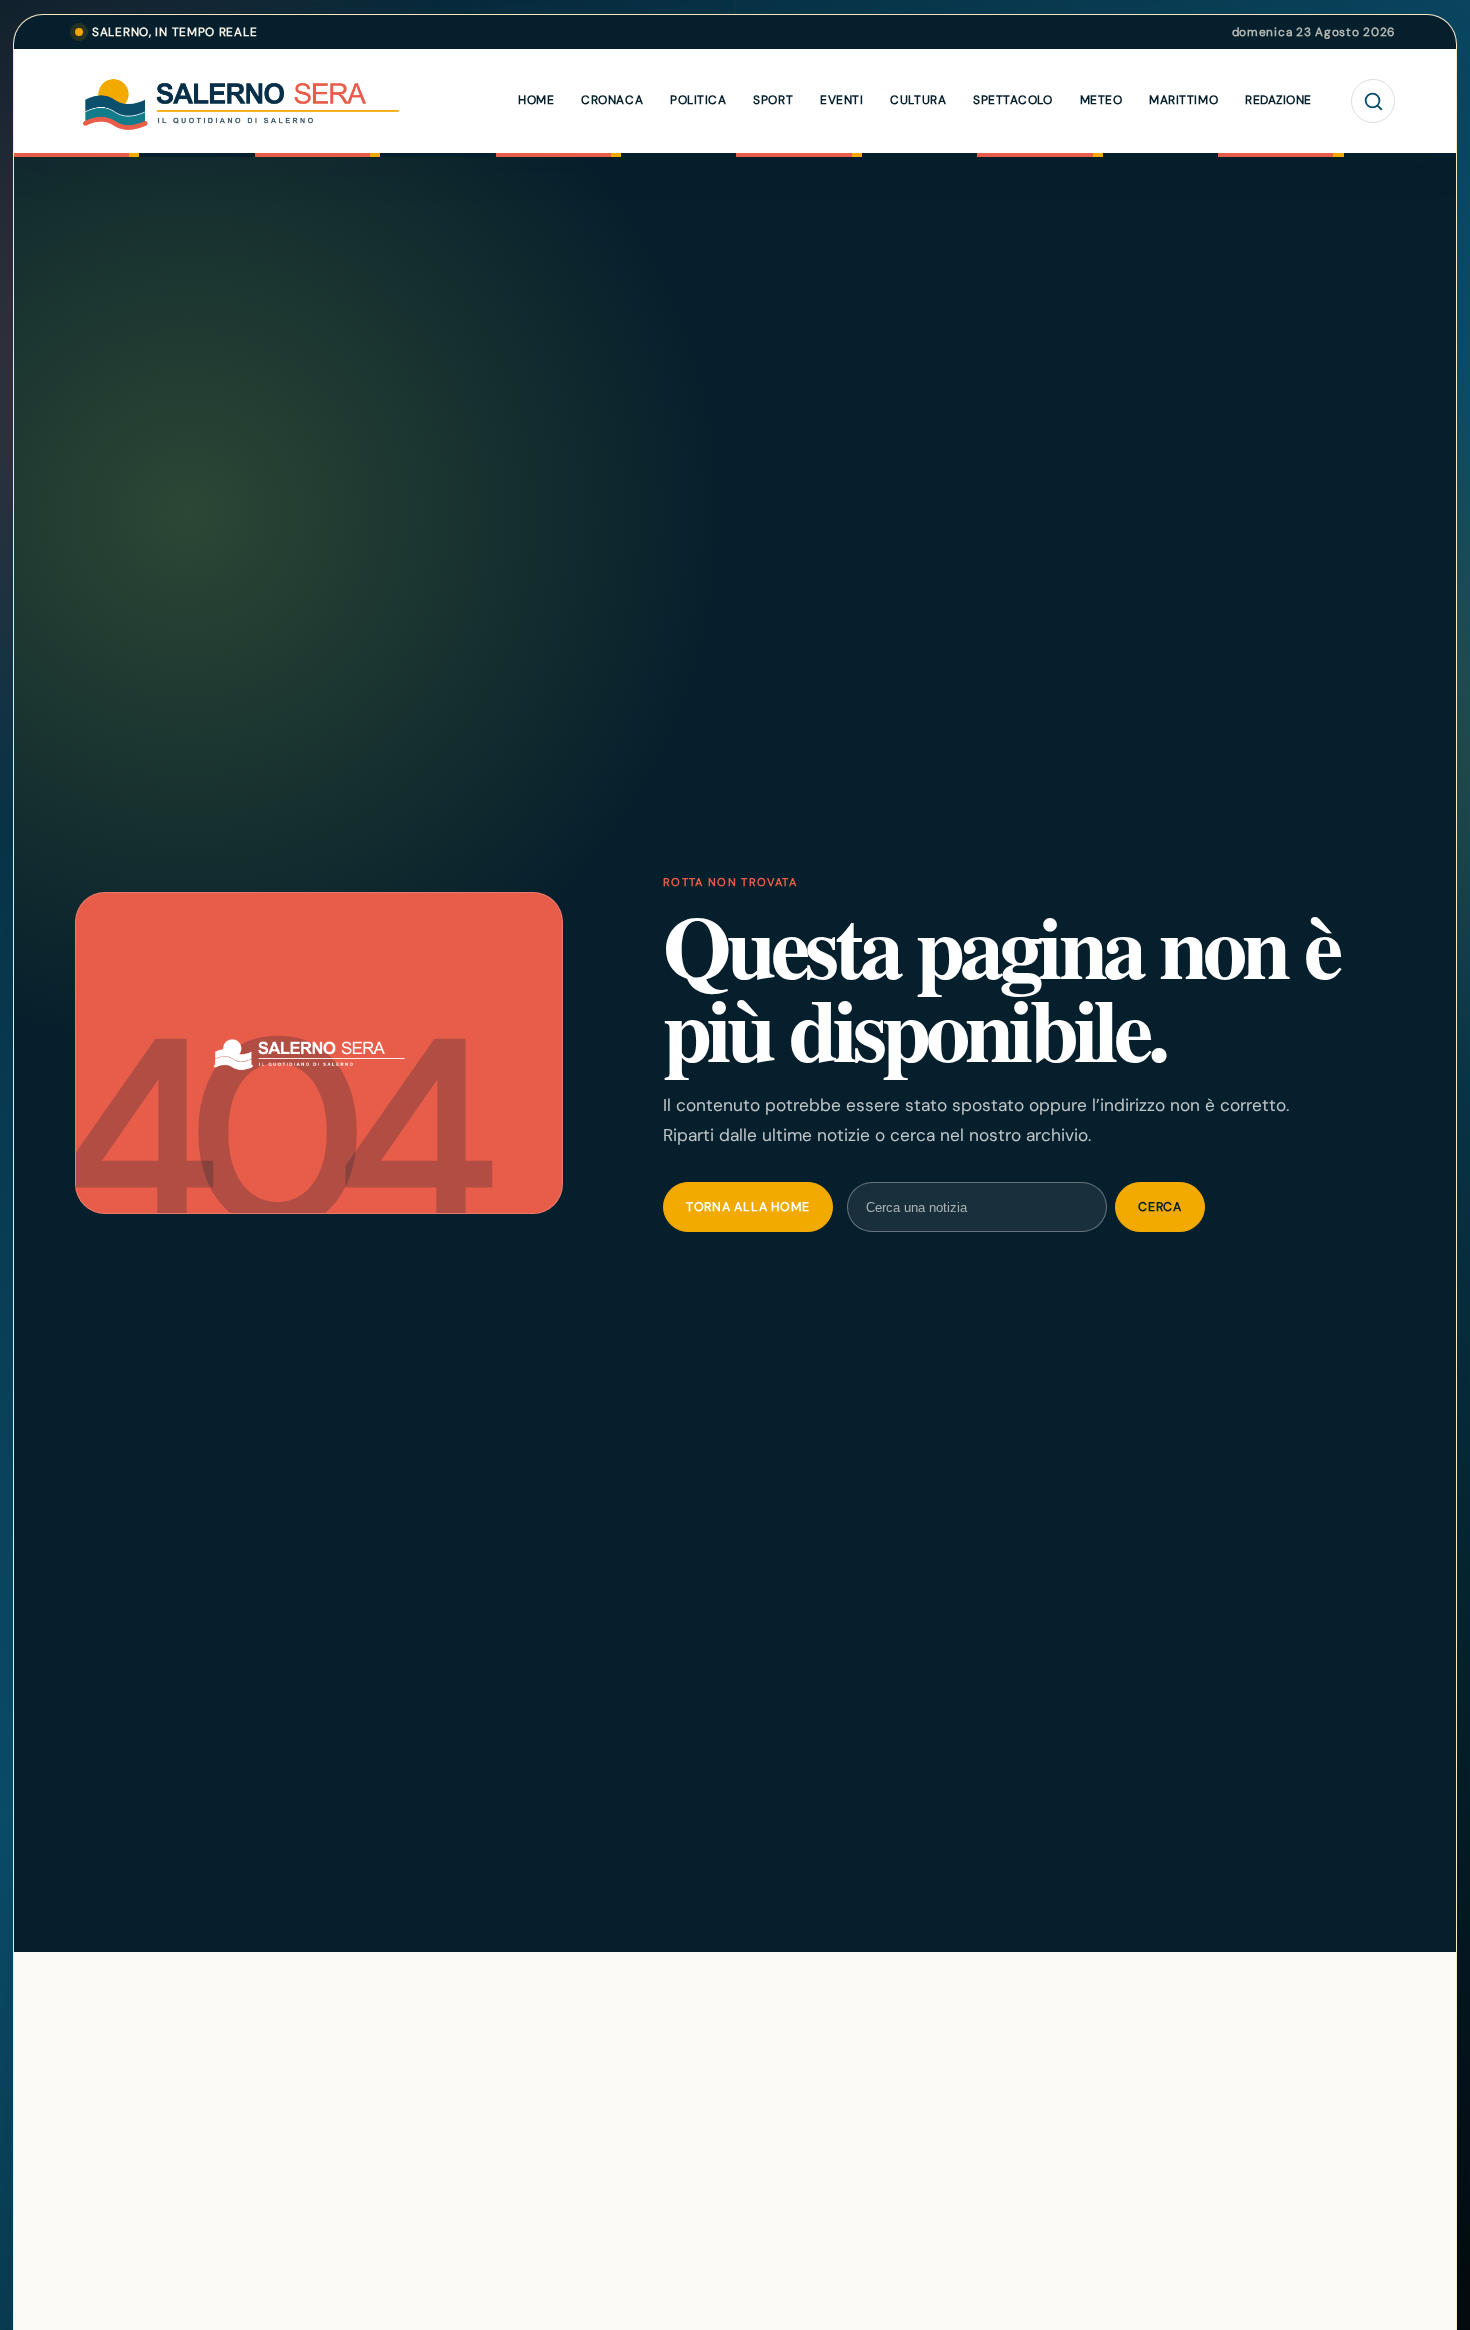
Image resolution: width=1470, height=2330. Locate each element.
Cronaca (612, 100)
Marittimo (1183, 100)
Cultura (918, 100)
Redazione (1278, 100)
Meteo (1101, 100)
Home (536, 100)
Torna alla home (748, 1207)
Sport (773, 100)
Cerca (1160, 1207)
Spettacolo (1012, 100)
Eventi (841, 100)
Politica (698, 100)
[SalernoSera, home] (285, 101)
